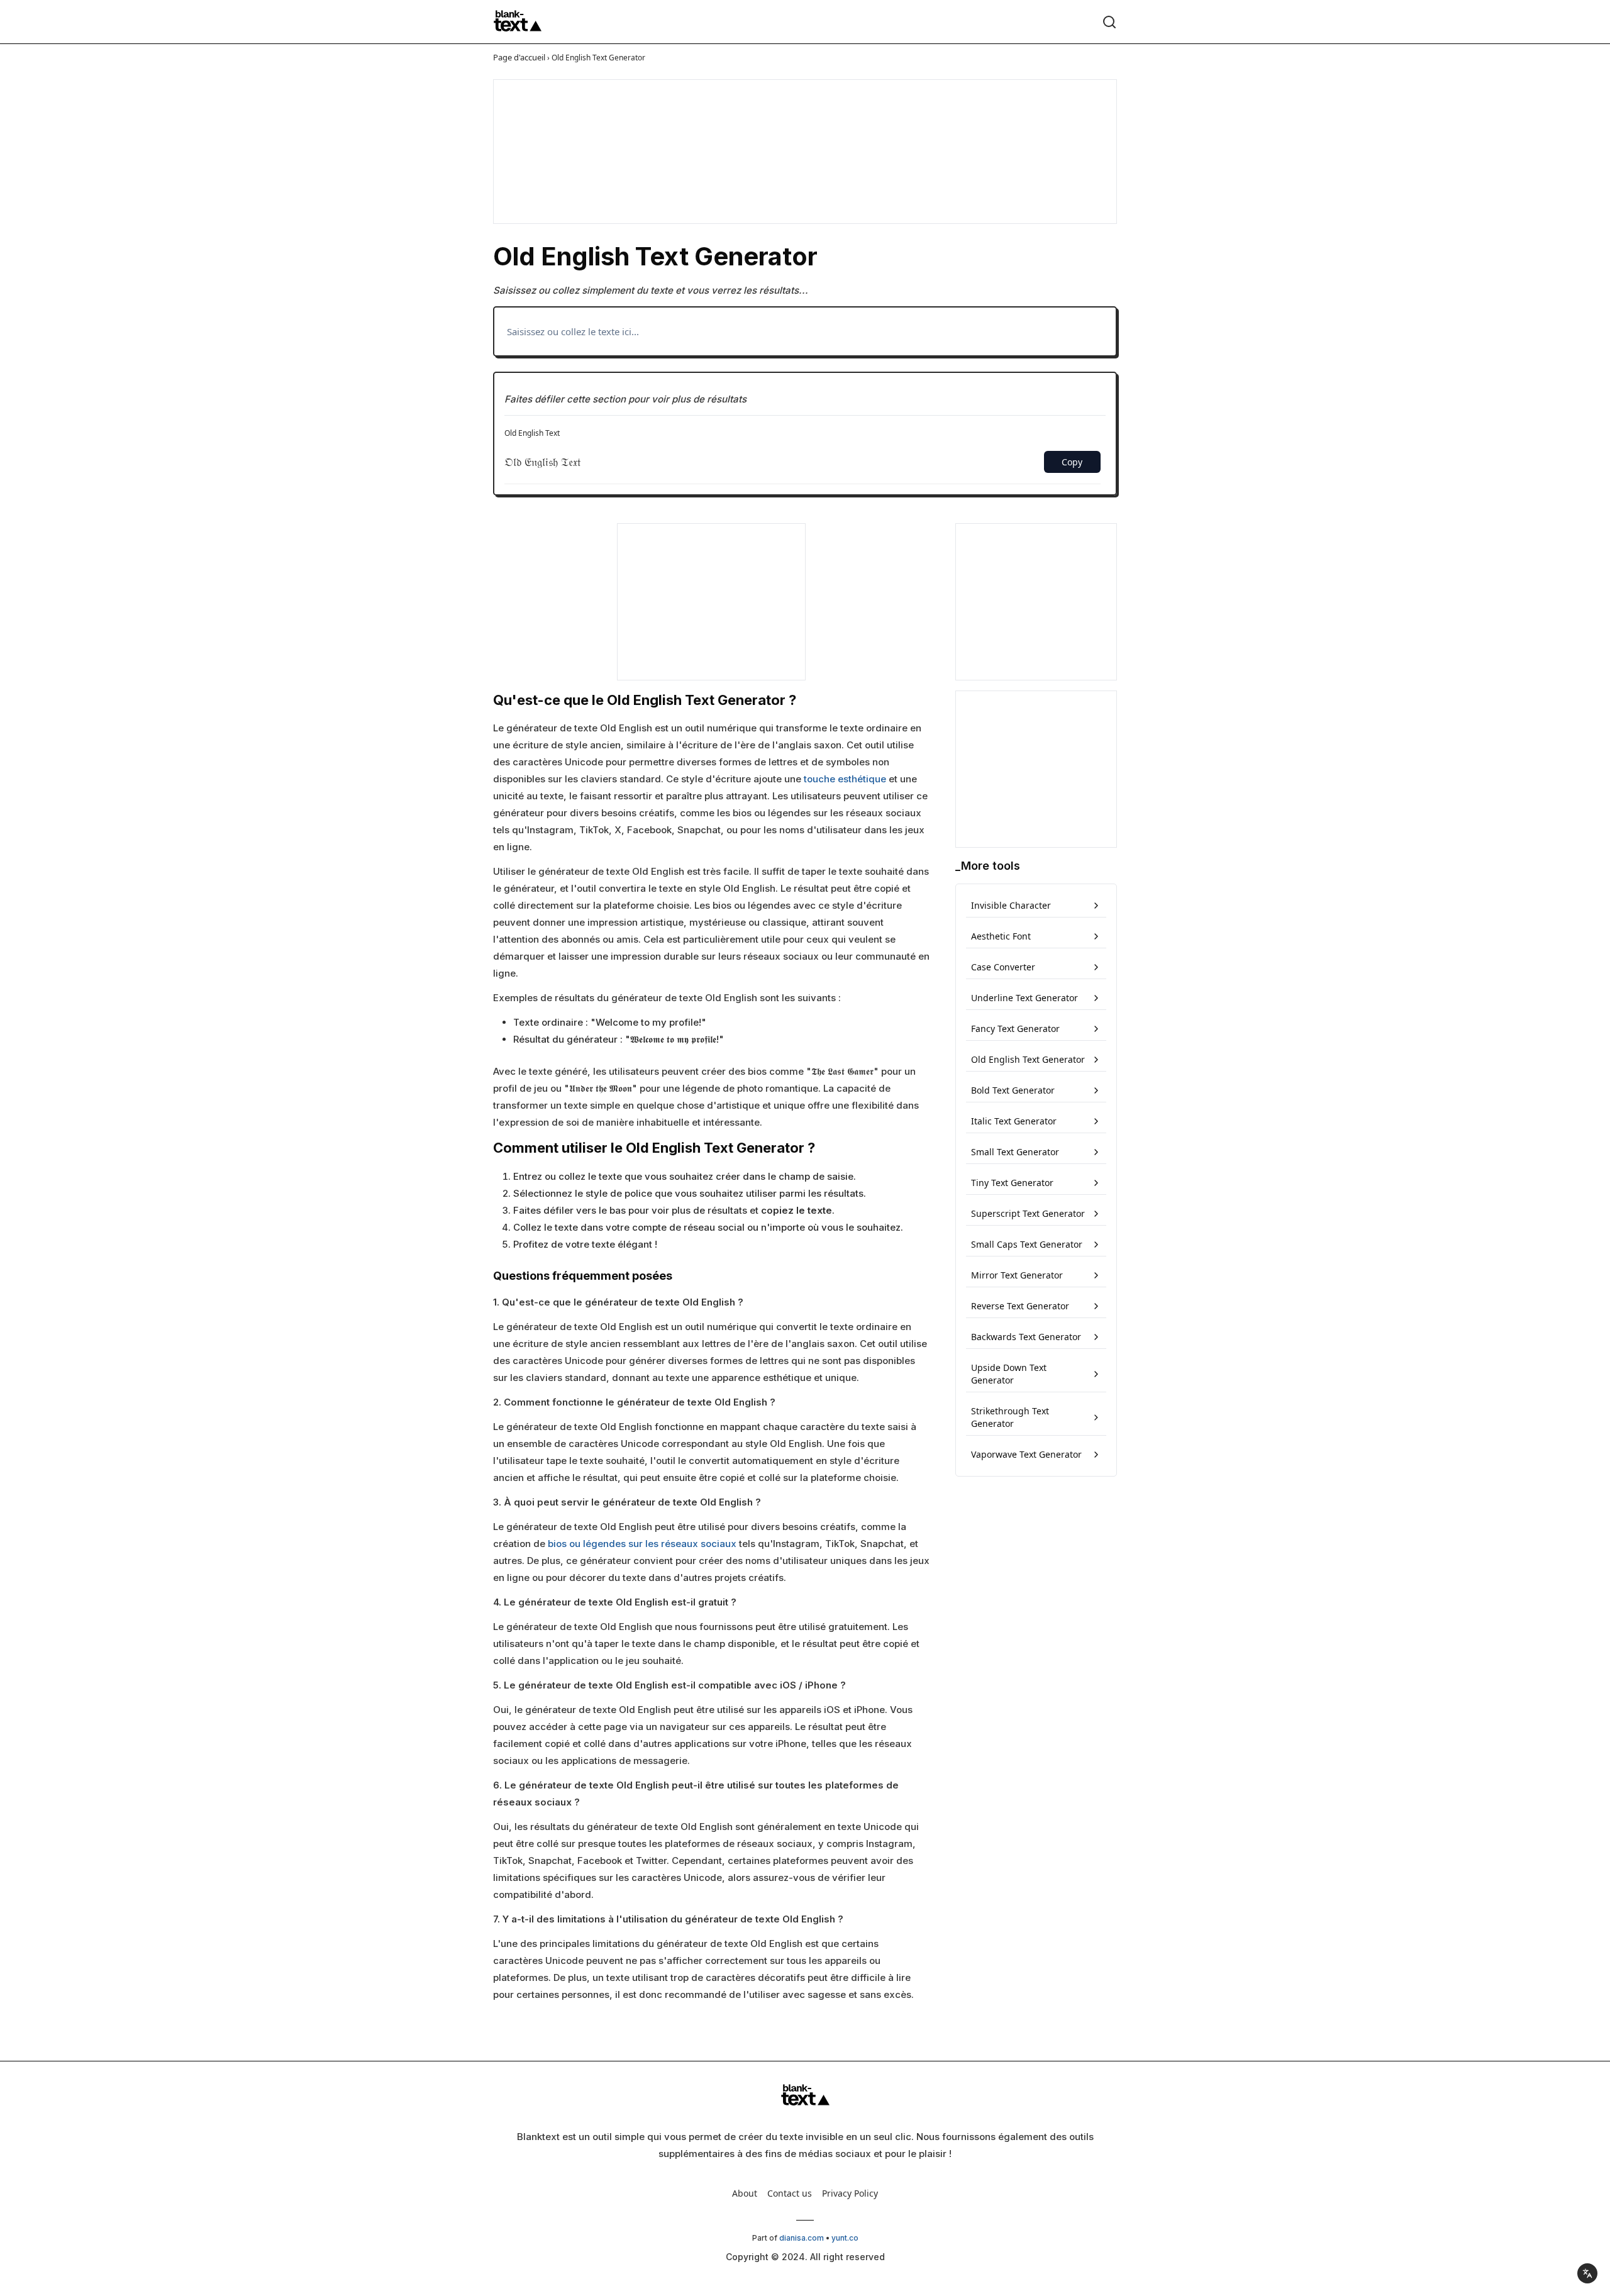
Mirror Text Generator (1017, 1275)
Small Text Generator (1015, 1152)
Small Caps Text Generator (1027, 1244)
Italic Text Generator (1014, 1121)
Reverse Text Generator (1020, 1306)
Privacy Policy (850, 2193)
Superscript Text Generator (1028, 1213)
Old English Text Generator (1028, 1059)
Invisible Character (1011, 905)
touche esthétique (845, 779)
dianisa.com (802, 2238)
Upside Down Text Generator (1009, 1374)
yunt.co (845, 2238)
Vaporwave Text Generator (1026, 1454)
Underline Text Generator (1024, 998)
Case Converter (1003, 967)
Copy (1072, 462)
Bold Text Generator (1013, 1090)
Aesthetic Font (1001, 936)
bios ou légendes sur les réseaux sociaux (642, 1544)
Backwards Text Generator (1026, 1337)
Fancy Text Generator (1015, 1029)
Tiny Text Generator (1012, 1183)
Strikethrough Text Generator (1010, 1417)
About (745, 2193)
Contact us (790, 2193)
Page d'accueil (519, 57)
